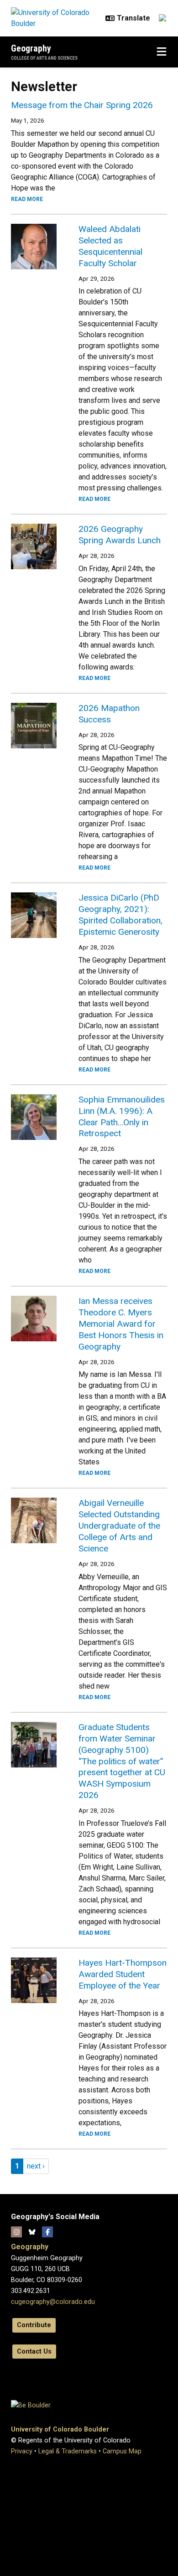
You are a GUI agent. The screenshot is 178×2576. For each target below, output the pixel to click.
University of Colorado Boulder (60, 2429)
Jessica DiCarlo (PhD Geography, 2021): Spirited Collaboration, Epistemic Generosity (120, 915)
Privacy (22, 2451)
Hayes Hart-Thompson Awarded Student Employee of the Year (123, 1974)
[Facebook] (47, 2232)
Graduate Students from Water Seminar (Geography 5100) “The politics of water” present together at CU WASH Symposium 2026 (122, 1761)
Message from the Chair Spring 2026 (82, 105)
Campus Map (122, 2451)
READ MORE (27, 199)
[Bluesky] (32, 2232)
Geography (31, 48)
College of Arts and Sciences (44, 58)
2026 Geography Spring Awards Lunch (120, 535)
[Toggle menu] (162, 52)
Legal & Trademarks (68, 2451)
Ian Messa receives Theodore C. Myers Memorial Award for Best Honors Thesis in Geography (121, 1324)
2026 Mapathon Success (109, 714)
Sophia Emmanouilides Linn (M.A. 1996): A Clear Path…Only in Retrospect (122, 1117)
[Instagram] (16, 2232)
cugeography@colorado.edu (53, 2302)
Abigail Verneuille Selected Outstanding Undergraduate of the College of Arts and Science (119, 1526)
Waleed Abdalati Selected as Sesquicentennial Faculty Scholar (110, 246)
